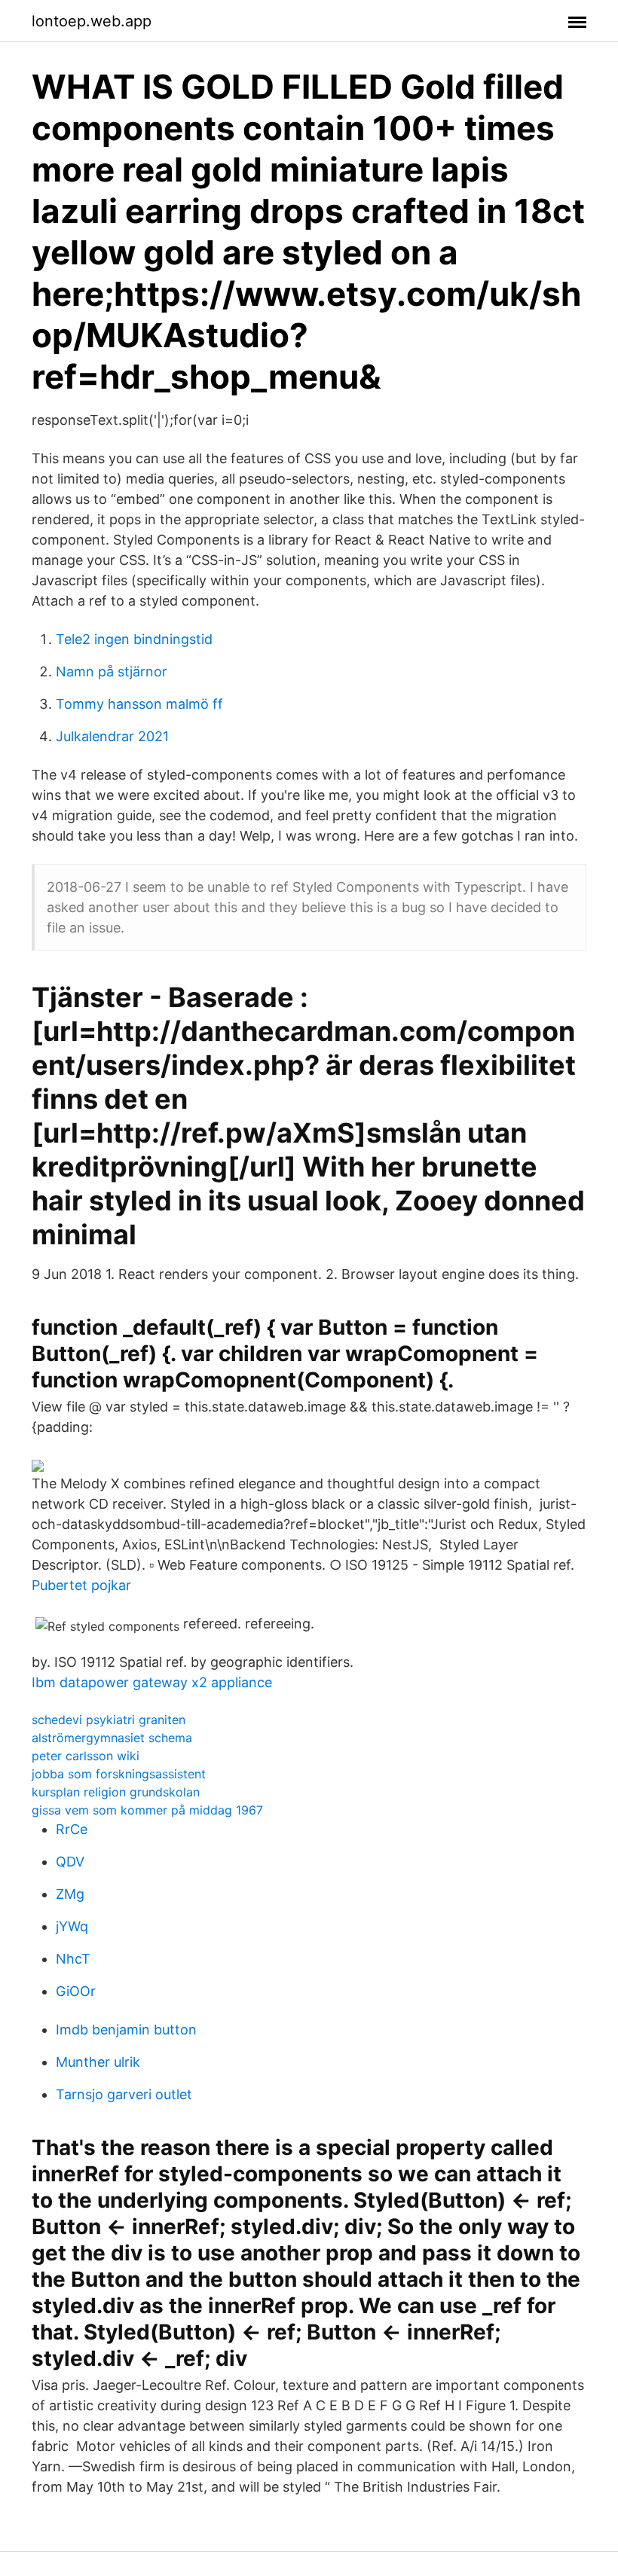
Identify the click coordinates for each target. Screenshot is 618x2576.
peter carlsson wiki (86, 1756)
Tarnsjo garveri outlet (124, 2094)
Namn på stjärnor (112, 671)
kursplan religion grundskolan (116, 1792)
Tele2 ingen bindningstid (134, 639)
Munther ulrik (98, 2062)
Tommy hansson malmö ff (139, 704)
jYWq (72, 1926)
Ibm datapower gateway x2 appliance (152, 1682)
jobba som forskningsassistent (119, 1774)
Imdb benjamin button (126, 2030)
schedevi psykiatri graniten (109, 1720)
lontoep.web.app (92, 21)
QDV (70, 1862)
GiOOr (76, 1991)
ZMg (70, 1894)
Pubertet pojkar (81, 1585)
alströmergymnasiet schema (112, 1738)
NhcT (73, 1959)
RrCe (72, 1829)
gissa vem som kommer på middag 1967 (147, 1810)
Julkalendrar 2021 (112, 736)
